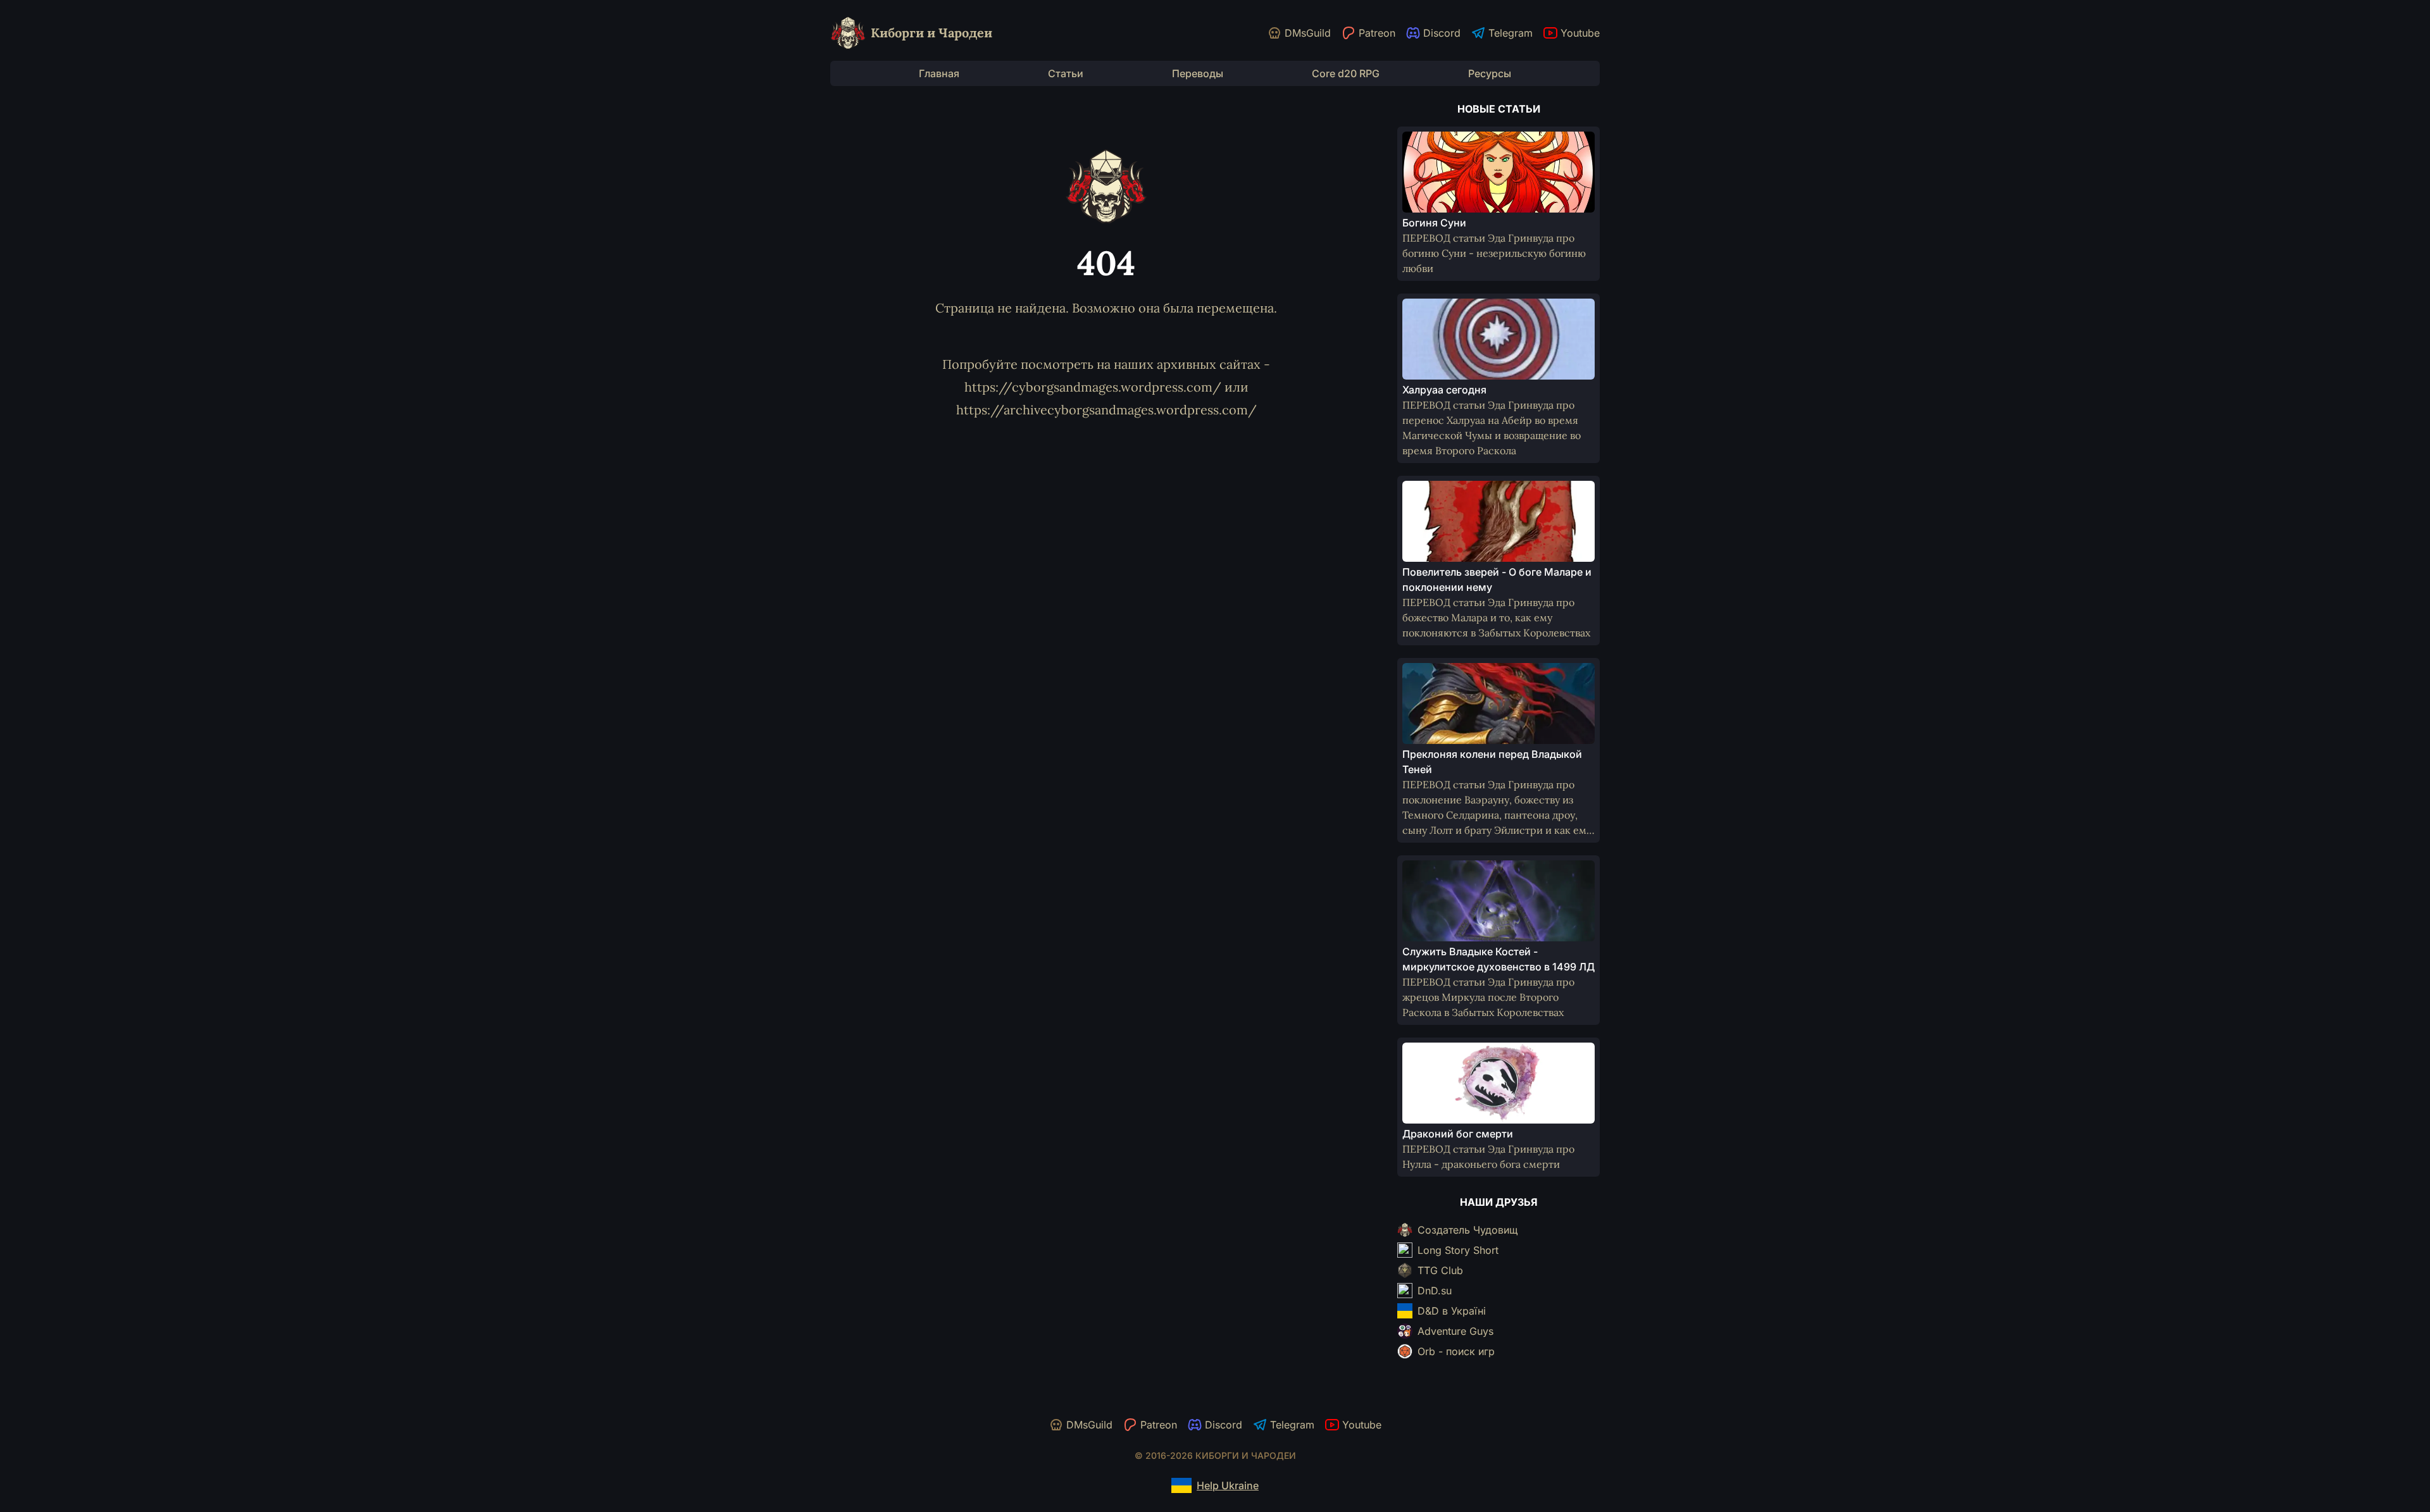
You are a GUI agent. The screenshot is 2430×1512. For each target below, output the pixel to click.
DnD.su (1435, 1291)
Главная (939, 73)
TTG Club (1440, 1270)
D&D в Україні (1452, 1311)
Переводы (1198, 73)
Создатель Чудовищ (1467, 1230)
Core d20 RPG (1346, 73)
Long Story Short (1458, 1250)
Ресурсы (1490, 73)
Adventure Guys (1455, 1331)
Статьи (1066, 73)
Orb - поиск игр (1456, 1351)
